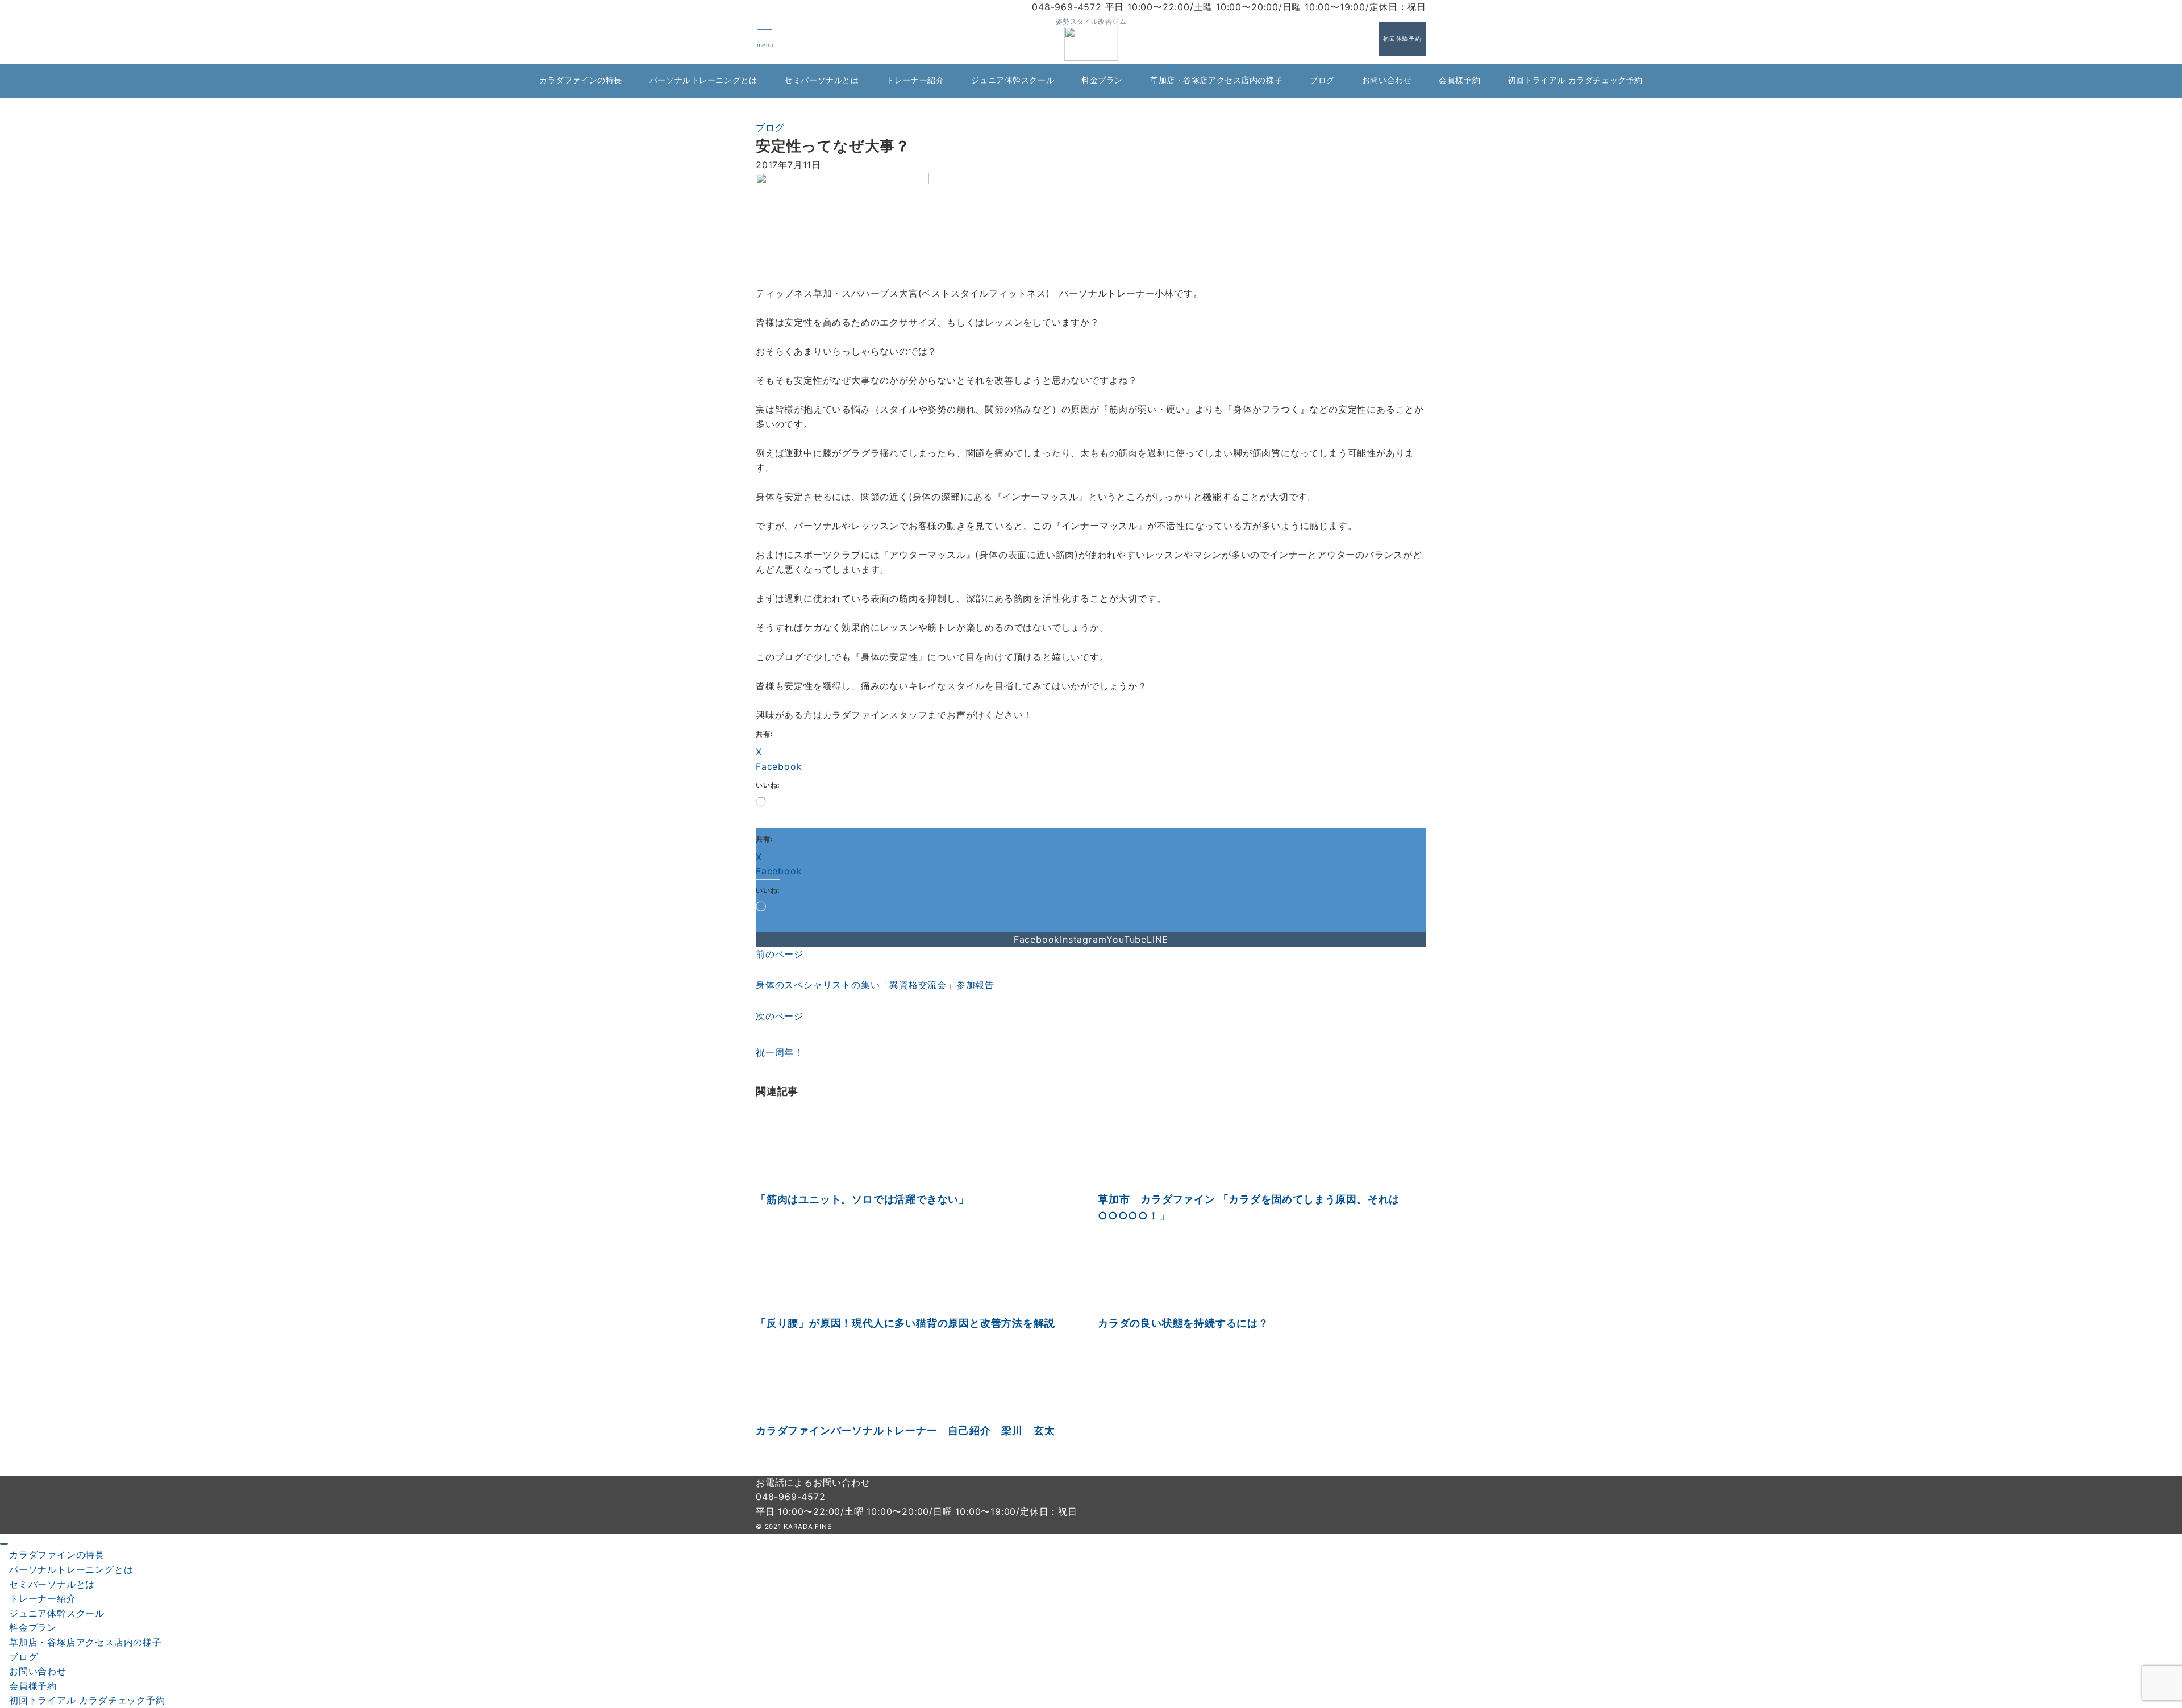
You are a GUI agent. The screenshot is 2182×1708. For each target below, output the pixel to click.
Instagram (1083, 939)
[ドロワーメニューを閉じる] (4, 1544)
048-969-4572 (791, 1497)
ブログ (770, 127)
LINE (1157, 939)
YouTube (1127, 939)
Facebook (1037, 939)
